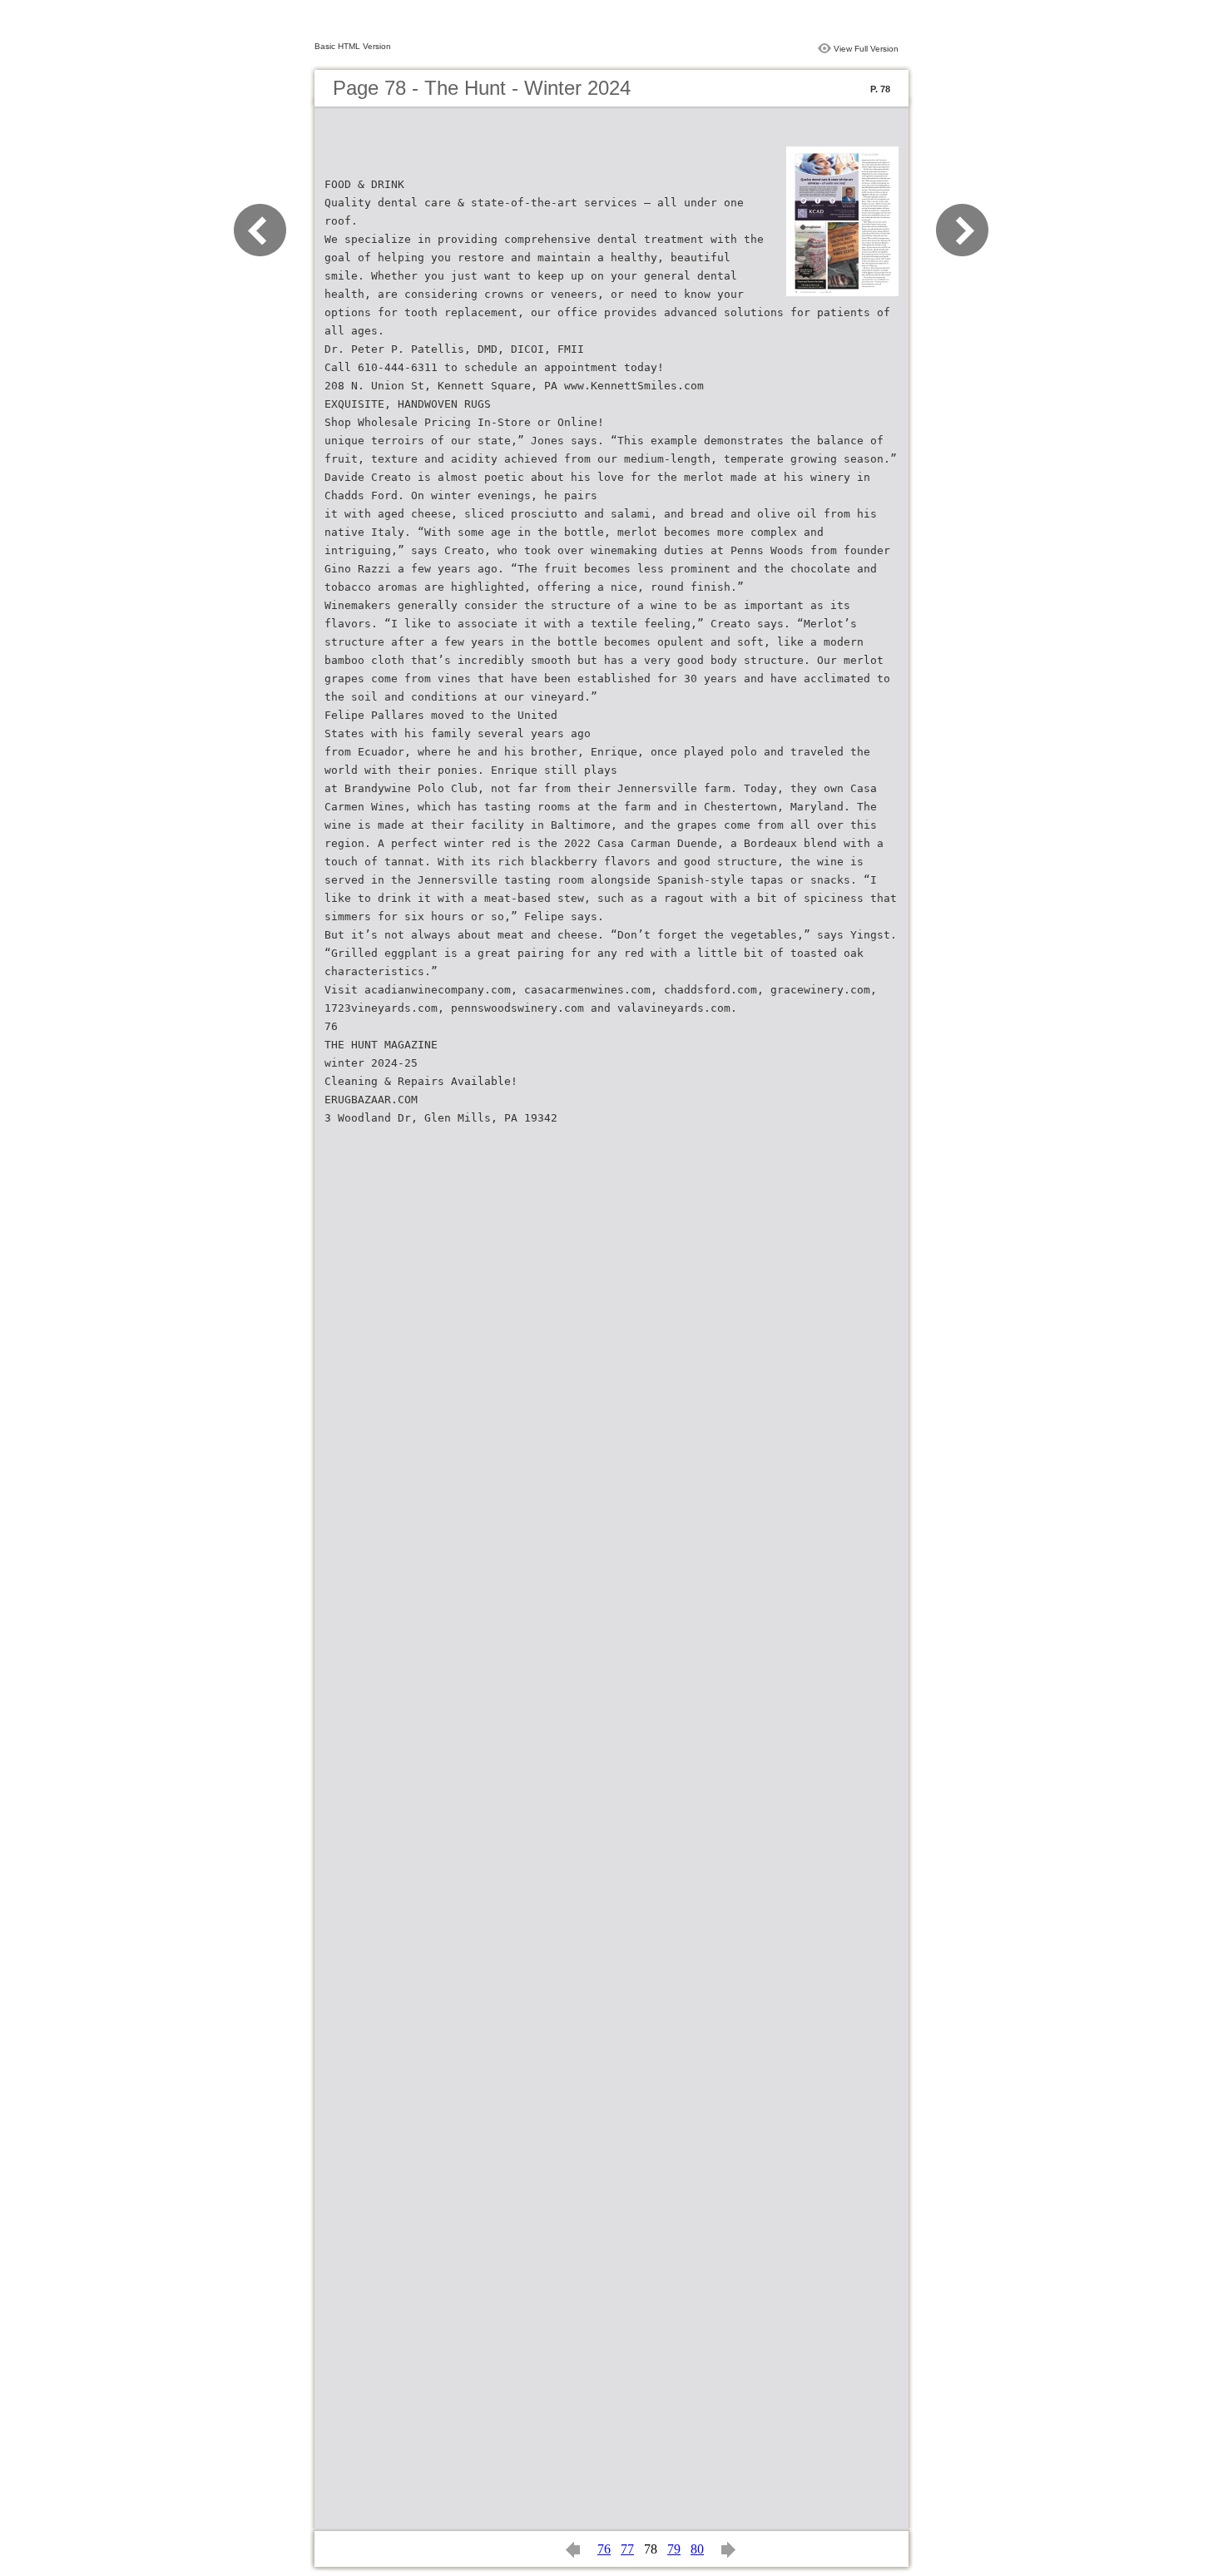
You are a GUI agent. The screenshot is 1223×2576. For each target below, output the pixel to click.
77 (627, 2549)
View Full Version (866, 49)
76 (604, 2549)
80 (697, 2549)
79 (674, 2549)
